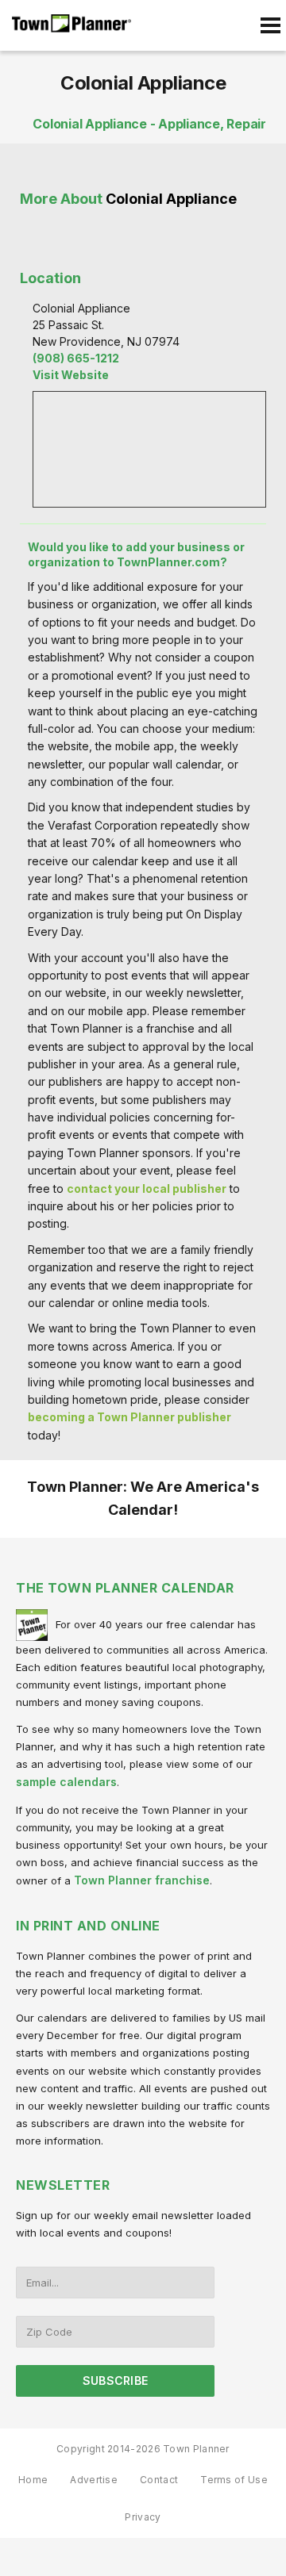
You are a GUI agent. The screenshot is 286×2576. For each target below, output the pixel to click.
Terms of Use (234, 2480)
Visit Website (71, 375)
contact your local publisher (147, 1188)
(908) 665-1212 (76, 358)
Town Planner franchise (142, 1880)
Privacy (143, 2517)
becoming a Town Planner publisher (129, 1417)
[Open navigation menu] (270, 25)
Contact (159, 2480)
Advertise (94, 2480)
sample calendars (66, 1782)
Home (33, 2480)
